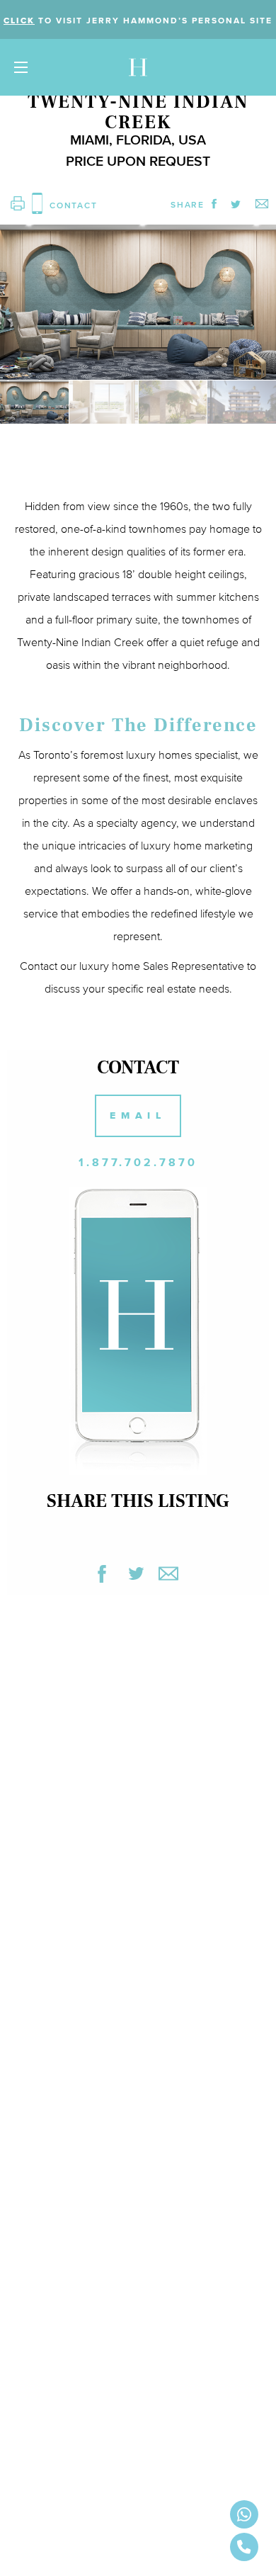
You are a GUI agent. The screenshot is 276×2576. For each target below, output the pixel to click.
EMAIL (138, 1115)
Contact (39, 966)
